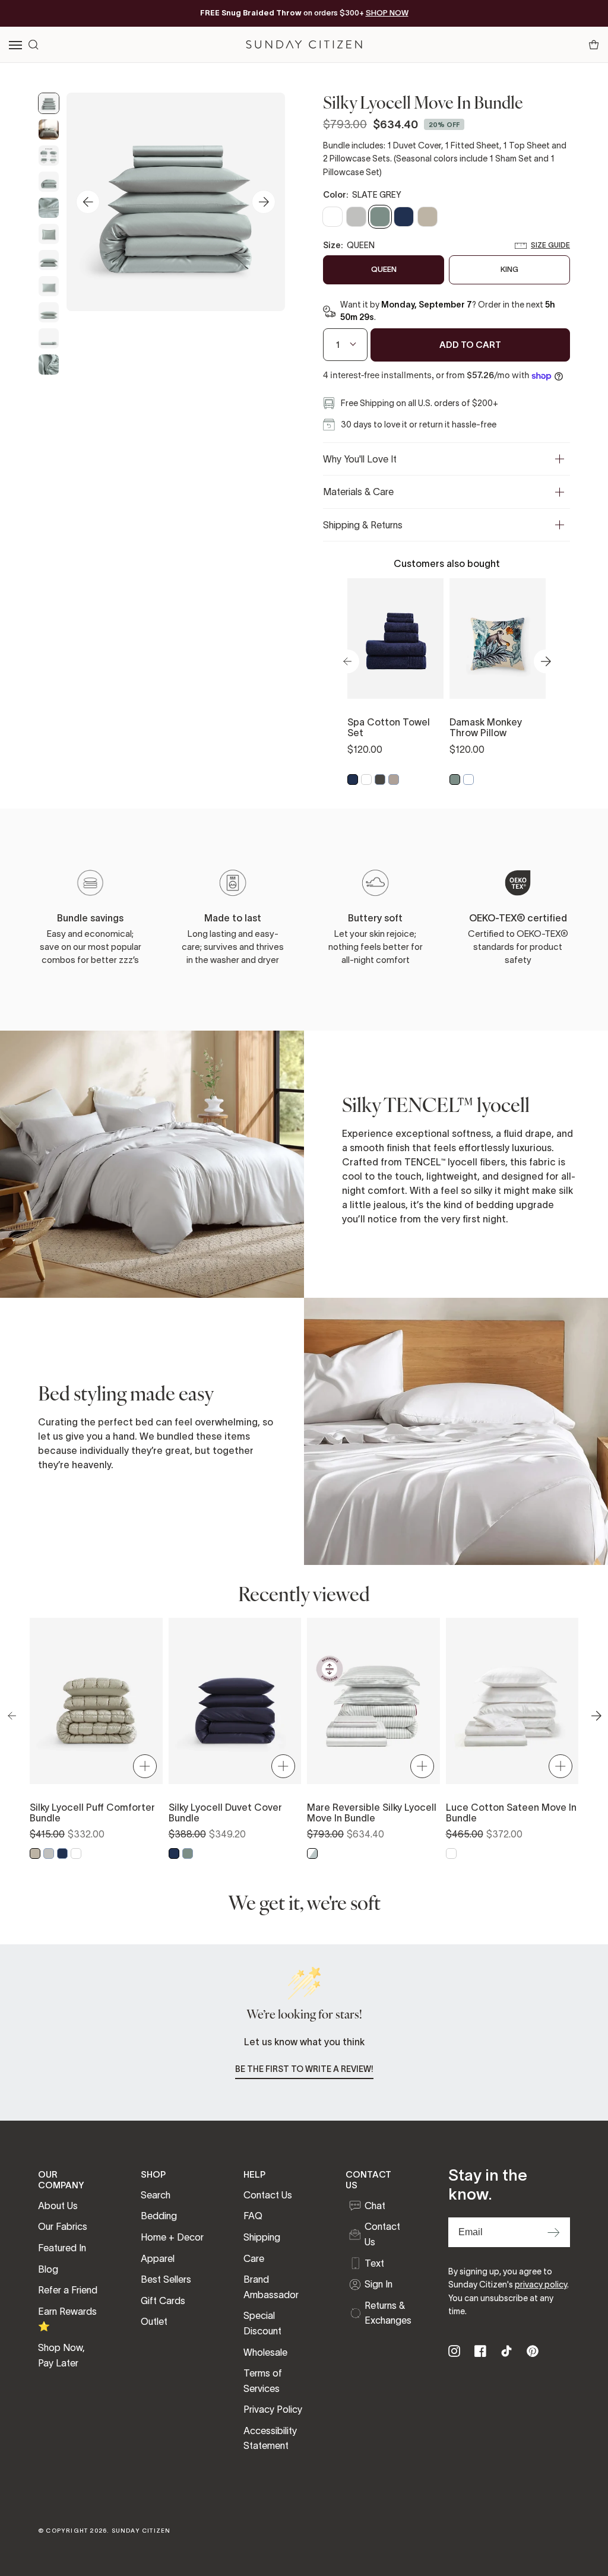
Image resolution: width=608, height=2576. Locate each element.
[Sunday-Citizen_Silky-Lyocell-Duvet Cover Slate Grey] (49, 103)
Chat (375, 2206)
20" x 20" (498, 642)
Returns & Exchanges (387, 2313)
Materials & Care (358, 492)
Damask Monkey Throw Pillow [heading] (486, 727)
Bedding (159, 2216)
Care (254, 2258)
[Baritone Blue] (353, 780)
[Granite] (380, 780)
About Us (58, 2206)
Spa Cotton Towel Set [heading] (389, 727)
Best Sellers (166, 2279)
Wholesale (265, 2352)
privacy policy (541, 2285)
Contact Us (268, 2195)
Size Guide (550, 245)
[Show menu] (16, 45)
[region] (446, 683)
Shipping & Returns (363, 525)
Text (374, 2263)
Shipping (262, 2237)
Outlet (154, 2321)
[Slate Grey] (455, 780)
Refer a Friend (68, 2290)
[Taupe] (394, 780)
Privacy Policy (273, 2409)
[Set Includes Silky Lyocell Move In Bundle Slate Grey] (49, 156)
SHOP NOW (387, 13)
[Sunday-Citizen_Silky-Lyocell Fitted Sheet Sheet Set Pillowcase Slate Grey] (49, 338)
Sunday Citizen (141, 2531)
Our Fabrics (63, 2226)
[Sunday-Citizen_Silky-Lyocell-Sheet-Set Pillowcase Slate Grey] (49, 286)
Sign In (379, 2284)
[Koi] (468, 780)
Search (156, 2195)
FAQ (253, 2216)
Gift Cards (163, 2301)
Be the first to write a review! (304, 2069)
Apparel (158, 2258)
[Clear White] (366, 780)
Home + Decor (172, 2237)
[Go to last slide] (88, 202)
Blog (48, 2269)
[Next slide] (264, 202)
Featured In (62, 2248)
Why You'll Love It (360, 459)
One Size (395, 642)
